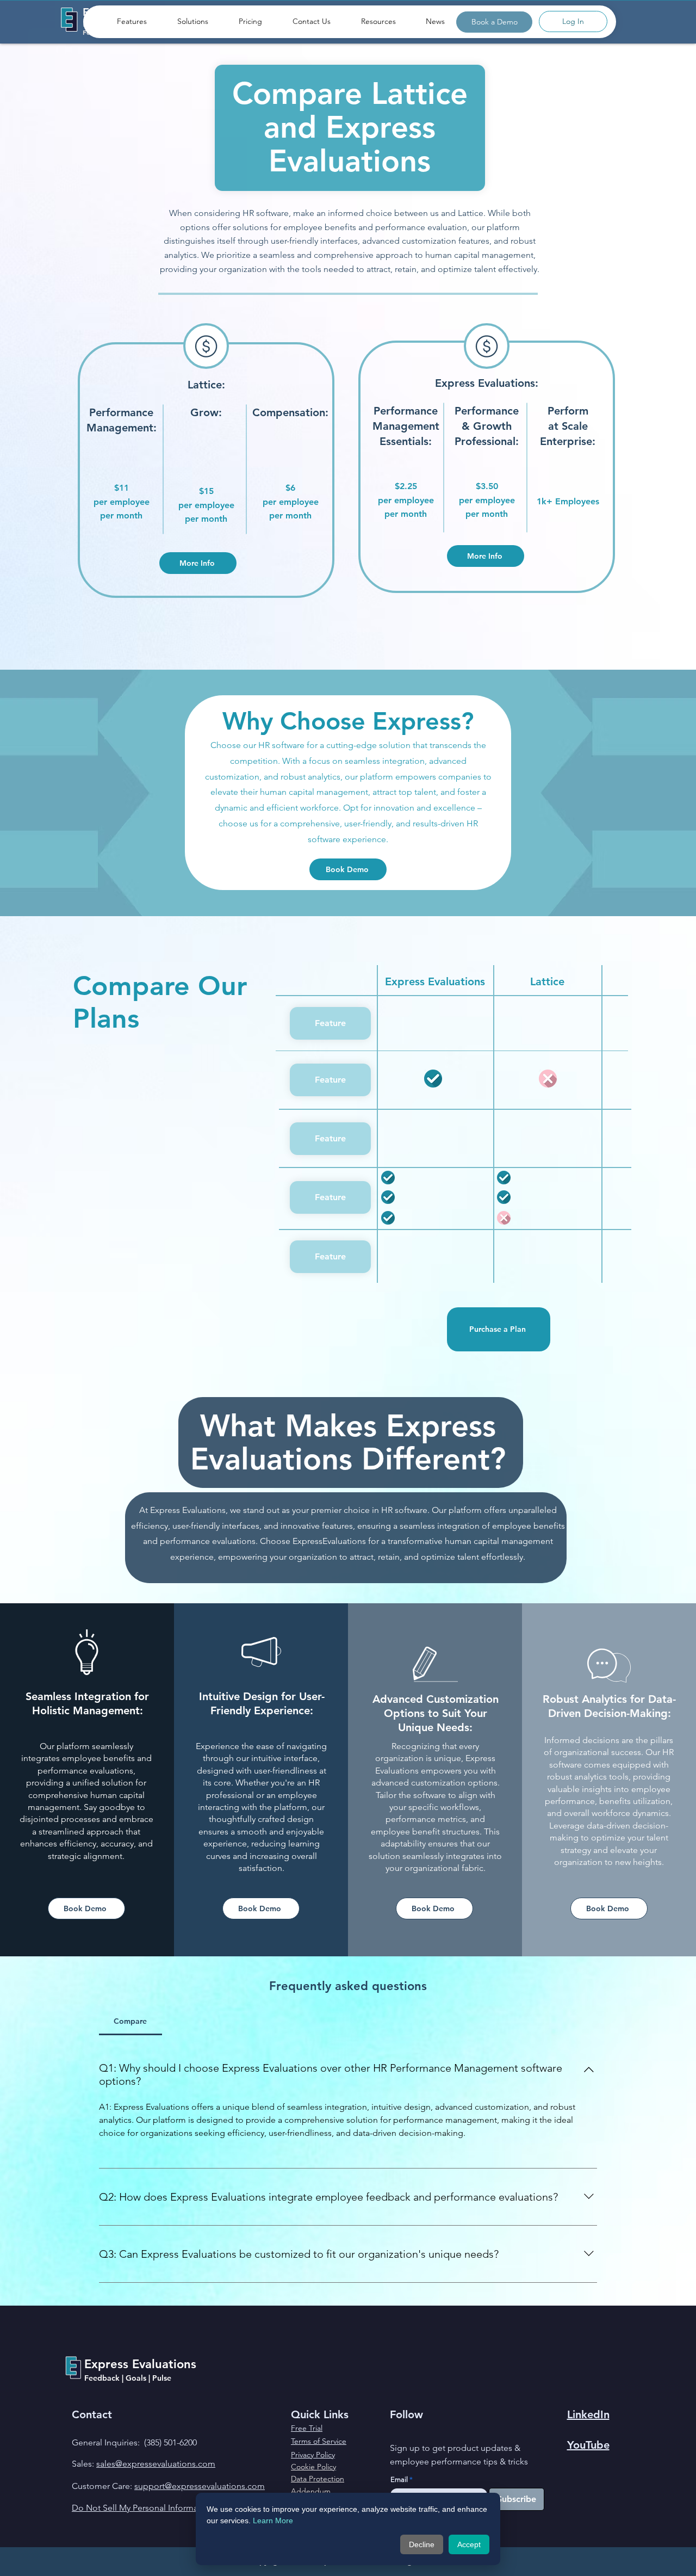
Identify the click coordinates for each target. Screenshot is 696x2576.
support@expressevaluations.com (200, 2486)
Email (399, 2479)
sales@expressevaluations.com (156, 2464)
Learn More (273, 2521)
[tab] (130, 2021)
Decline (422, 2544)
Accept (469, 2544)
